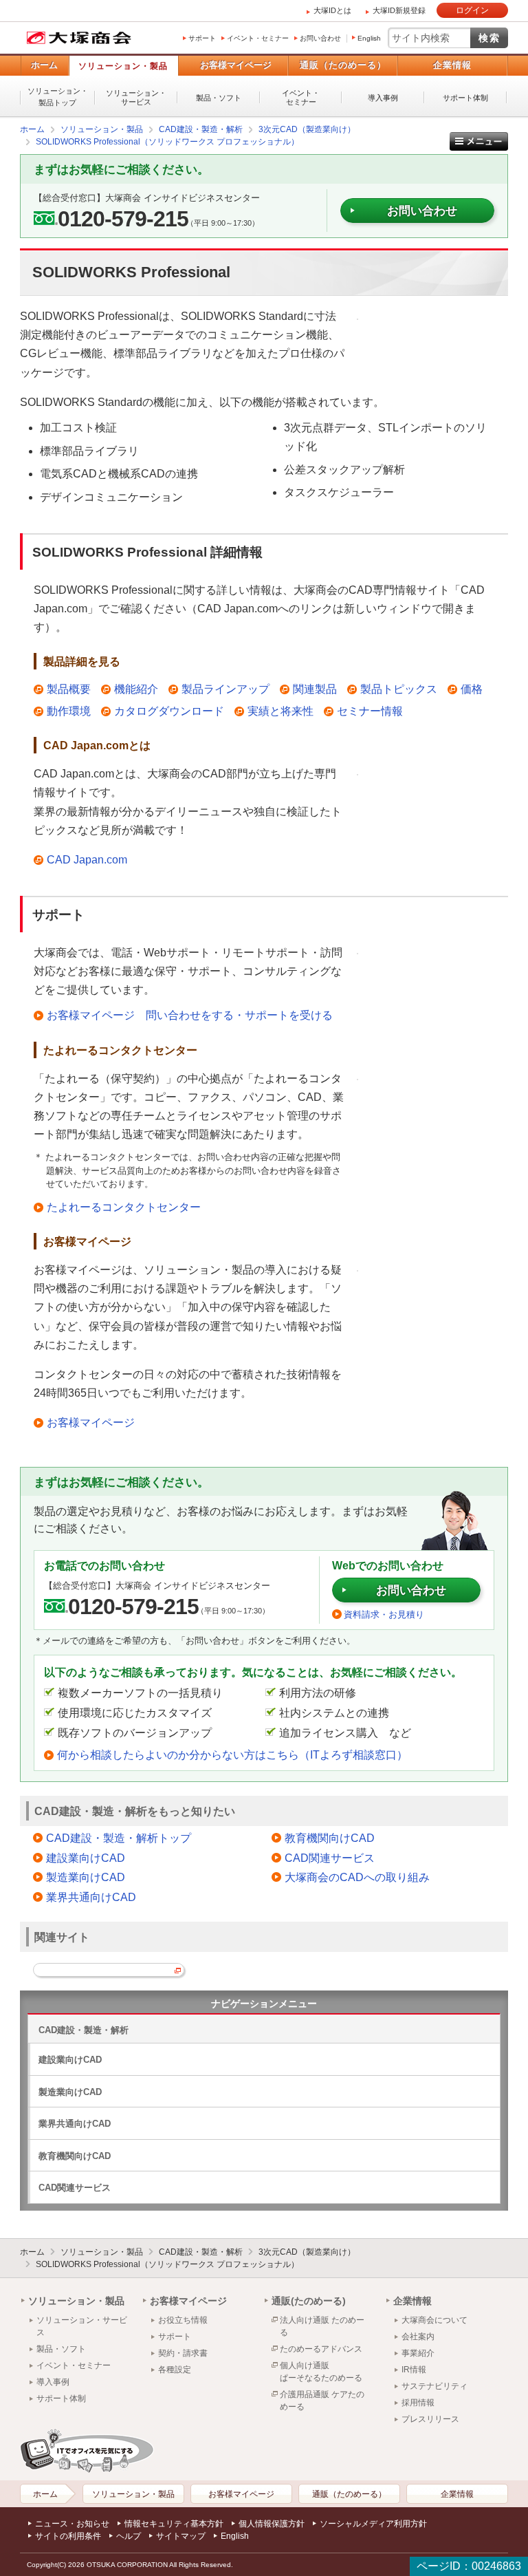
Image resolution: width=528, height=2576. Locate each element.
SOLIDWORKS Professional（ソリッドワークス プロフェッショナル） (167, 2264)
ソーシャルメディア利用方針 (373, 2524)
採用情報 (418, 2403)
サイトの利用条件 (68, 2536)
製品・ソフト (219, 98)
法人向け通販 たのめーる (322, 2326)
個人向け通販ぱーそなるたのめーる (321, 2372)
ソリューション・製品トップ (58, 97)
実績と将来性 (280, 711)
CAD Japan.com (87, 860)
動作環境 (69, 711)
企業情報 (452, 65)
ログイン (472, 10)
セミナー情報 (370, 711)
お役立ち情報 (183, 2320)
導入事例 (383, 98)
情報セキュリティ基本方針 (174, 2524)
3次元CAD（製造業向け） (307, 2252)
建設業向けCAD (86, 1858)
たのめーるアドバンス (321, 2349)
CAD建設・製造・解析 (84, 2030)
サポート (202, 38)
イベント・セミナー (258, 38)
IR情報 (414, 2370)
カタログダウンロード (169, 711)
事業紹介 (418, 2353)
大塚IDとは (332, 10)
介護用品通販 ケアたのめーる (322, 2401)
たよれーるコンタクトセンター (124, 1207)
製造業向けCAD (86, 1877)
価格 (472, 689)
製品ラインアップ (225, 689)
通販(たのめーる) (309, 2301)
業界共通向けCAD (91, 1897)
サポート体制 (465, 98)
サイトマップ (181, 2536)
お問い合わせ (320, 38)
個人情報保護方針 (272, 2524)
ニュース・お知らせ (72, 2524)
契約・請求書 (183, 2353)
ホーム (44, 65)
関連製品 (315, 689)
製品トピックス (399, 689)
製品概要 (69, 689)
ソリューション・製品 (123, 66)
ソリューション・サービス (136, 97)
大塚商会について (434, 2320)
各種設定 (175, 2370)
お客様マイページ (236, 65)
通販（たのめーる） (343, 65)
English (369, 38)
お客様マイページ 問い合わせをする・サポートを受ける (190, 1015)
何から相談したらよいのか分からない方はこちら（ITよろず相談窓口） (232, 1755)
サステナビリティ (434, 2386)
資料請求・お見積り (384, 1614)
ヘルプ (129, 2536)
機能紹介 (136, 689)
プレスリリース (430, 2419)
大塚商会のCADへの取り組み (357, 1877)
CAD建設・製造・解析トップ (119, 1838)
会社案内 (418, 2337)
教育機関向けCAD (330, 1838)
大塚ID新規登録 (399, 10)
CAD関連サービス (330, 1858)
